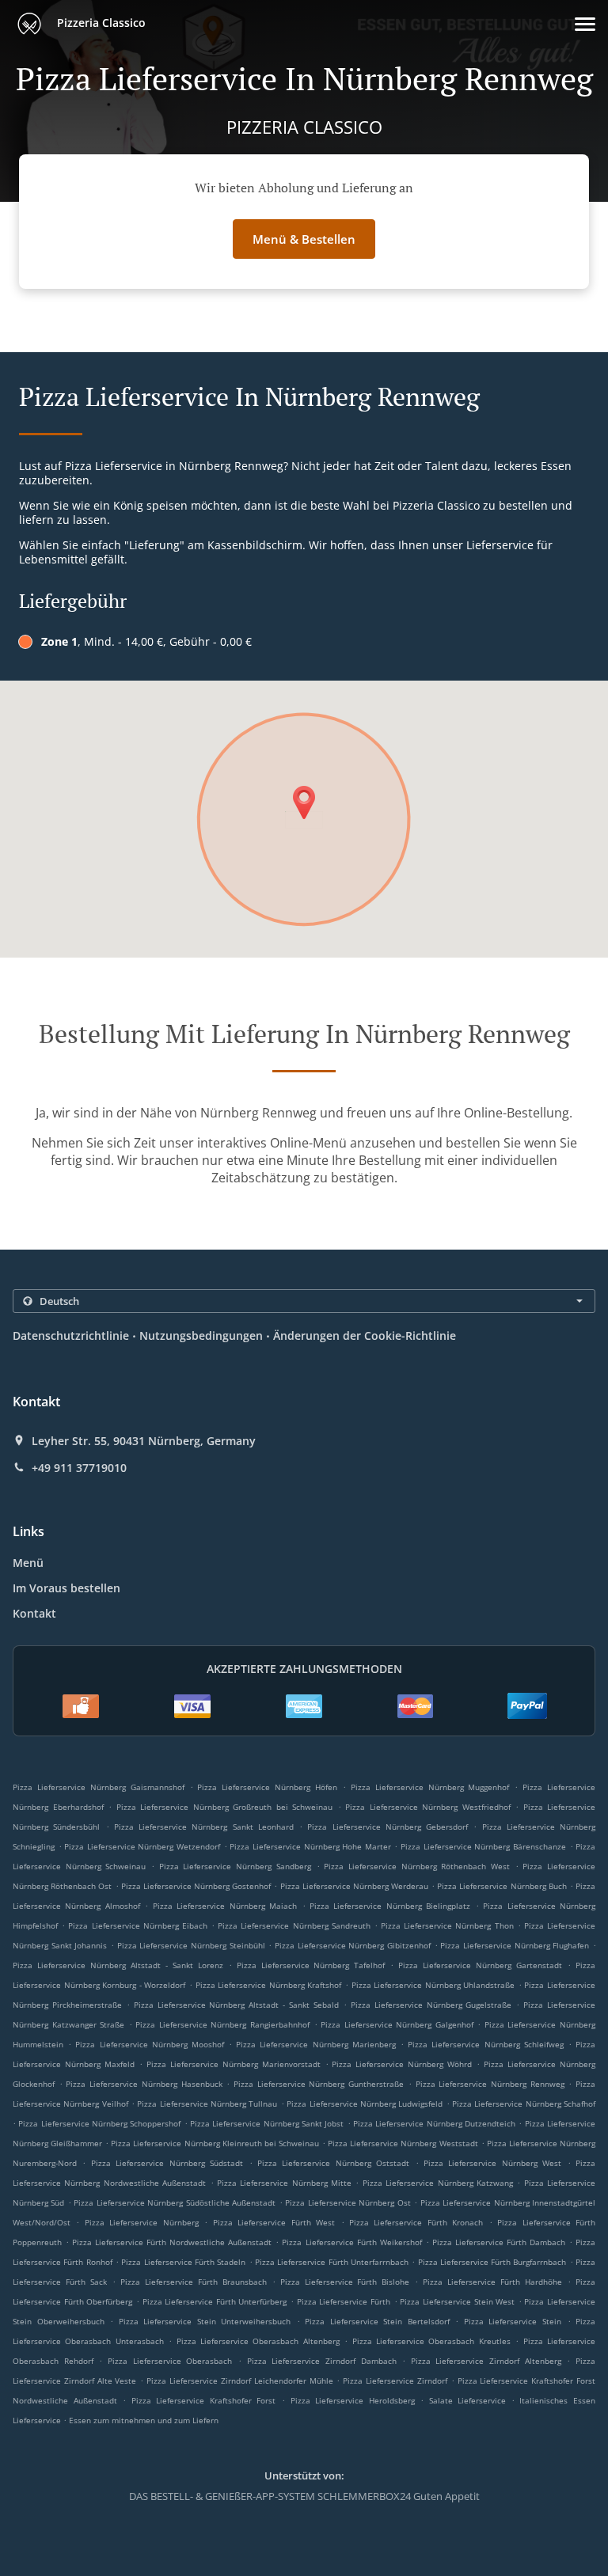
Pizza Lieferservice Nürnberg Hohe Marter (310, 1846)
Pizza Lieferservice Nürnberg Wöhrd (402, 2064)
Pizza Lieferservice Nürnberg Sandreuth (294, 1925)
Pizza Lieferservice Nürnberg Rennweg (490, 2084)
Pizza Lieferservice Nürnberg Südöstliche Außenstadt (175, 2202)
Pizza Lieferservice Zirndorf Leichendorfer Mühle (239, 2381)
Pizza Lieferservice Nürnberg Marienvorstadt (234, 2064)
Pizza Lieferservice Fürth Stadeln (183, 2262)
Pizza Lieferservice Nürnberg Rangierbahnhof (222, 2024)
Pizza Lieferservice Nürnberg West (492, 2163)
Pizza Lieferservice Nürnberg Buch (502, 1886)
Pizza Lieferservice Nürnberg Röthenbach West (417, 1866)
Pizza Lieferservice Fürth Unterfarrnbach (332, 2262)
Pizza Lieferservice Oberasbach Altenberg (258, 2341)
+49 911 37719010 (79, 1468)
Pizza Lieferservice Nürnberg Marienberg (316, 2044)
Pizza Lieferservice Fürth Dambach (499, 2242)
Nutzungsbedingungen (201, 1335)
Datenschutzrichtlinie (71, 1335)
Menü (28, 1563)
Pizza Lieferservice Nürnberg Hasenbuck (144, 2084)
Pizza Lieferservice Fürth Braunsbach (194, 2282)
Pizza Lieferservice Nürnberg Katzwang (438, 2183)
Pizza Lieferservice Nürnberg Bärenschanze (483, 1846)
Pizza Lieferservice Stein (513, 2321)
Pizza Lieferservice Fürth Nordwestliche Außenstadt (172, 2242)
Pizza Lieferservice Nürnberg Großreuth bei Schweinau (225, 1807)
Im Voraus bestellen (66, 1588)
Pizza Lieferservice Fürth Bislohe (345, 2282)
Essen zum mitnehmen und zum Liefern (144, 2420)
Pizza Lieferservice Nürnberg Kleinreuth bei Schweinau (215, 2143)
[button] (585, 24)
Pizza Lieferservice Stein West (457, 2301)
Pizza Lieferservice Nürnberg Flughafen (515, 1945)
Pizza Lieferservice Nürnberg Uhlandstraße (433, 1985)
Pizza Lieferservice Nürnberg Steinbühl (191, 1945)
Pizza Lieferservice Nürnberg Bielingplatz (390, 1906)
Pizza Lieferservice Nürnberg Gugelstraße (431, 2005)
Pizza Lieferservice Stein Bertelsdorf (377, 2321)
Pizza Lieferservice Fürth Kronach (416, 2222)
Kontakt (34, 1613)
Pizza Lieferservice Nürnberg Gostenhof (196, 1886)
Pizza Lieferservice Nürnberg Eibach (138, 1925)
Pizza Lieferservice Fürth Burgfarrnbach (492, 2262)
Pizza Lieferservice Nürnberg (142, 2222)
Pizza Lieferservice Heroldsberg (353, 2400)
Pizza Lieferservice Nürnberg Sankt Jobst (267, 2123)
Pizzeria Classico (100, 23)
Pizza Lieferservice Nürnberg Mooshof (150, 2044)
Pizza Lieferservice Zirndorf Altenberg (486, 2361)
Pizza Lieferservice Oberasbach (170, 2361)
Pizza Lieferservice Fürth (344, 2301)
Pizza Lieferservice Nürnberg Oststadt (333, 2163)
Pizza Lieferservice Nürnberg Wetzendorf (142, 1846)
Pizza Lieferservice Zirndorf (395, 2381)
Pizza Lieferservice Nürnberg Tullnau (207, 2104)
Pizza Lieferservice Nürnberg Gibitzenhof (353, 1945)
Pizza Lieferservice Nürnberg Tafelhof (311, 1965)
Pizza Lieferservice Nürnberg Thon (447, 1925)
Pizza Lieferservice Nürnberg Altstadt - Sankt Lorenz (118, 1965)
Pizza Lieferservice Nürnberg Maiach (225, 1906)
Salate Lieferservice (470, 2400)
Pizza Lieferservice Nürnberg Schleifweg (486, 2044)
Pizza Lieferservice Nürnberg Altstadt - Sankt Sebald (236, 2005)
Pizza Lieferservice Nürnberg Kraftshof (269, 1985)
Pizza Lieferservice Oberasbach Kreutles (431, 2341)
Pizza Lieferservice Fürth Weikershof (351, 2242)
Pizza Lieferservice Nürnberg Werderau (354, 1886)
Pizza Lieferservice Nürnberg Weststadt (403, 2143)
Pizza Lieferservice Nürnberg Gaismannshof (99, 1787)
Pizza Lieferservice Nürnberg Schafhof (524, 2104)
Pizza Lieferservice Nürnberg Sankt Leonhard (204, 1827)
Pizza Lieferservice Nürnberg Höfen (267, 1787)
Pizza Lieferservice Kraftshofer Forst (204, 2400)
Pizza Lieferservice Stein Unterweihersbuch (205, 2321)
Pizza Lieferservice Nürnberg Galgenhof (397, 2024)
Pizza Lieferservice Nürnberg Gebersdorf (388, 1827)
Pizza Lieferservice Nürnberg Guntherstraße (319, 2084)
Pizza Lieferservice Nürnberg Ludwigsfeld (365, 2104)
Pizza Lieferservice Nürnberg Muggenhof (430, 1787)
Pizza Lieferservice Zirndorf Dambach (322, 2361)
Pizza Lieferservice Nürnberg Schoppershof (99, 2123)
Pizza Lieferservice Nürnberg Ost (348, 2202)
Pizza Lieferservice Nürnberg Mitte (284, 2183)
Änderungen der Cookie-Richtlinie (365, 1335)
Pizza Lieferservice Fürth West (274, 2222)
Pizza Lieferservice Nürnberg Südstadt (167, 2163)
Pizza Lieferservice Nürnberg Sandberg (235, 1866)
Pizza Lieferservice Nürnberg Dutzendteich (434, 2123)
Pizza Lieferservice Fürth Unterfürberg (215, 2301)
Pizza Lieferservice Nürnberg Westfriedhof (428, 1807)
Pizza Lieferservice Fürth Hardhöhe (492, 2282)
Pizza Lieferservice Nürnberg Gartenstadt (480, 1965)
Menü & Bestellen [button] (304, 239)
